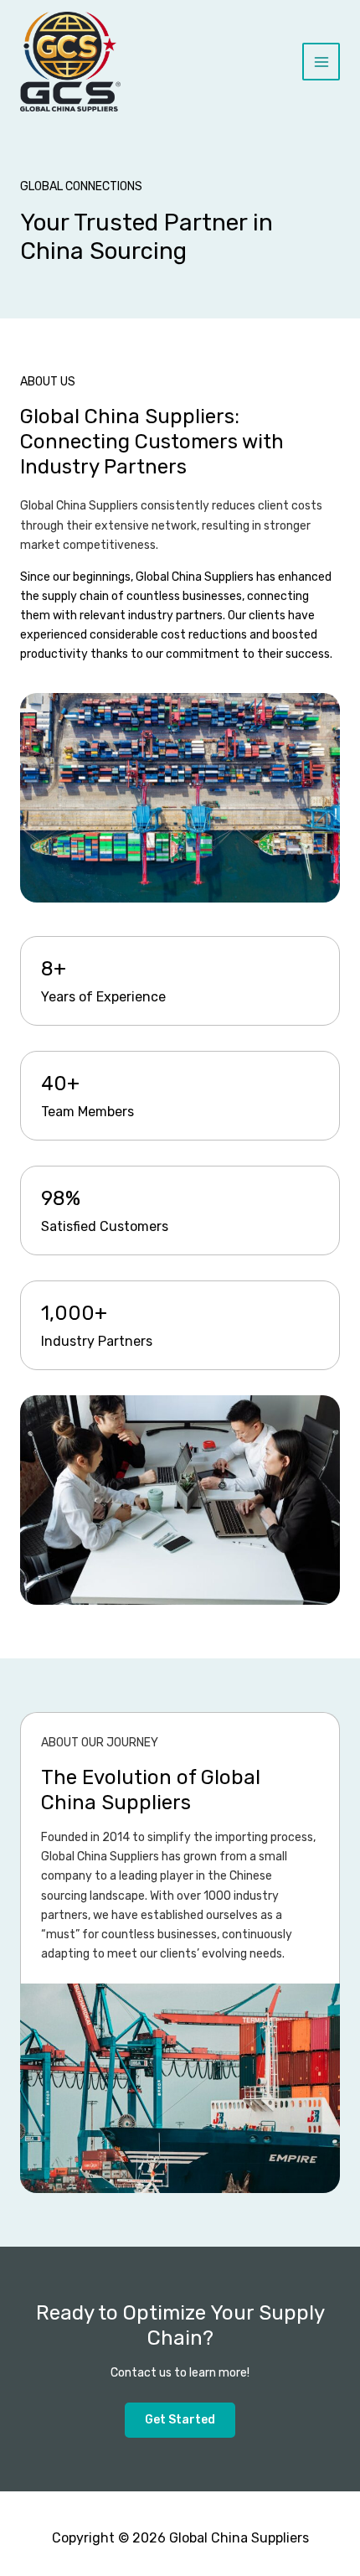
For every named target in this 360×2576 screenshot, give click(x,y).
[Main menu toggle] (321, 62)
